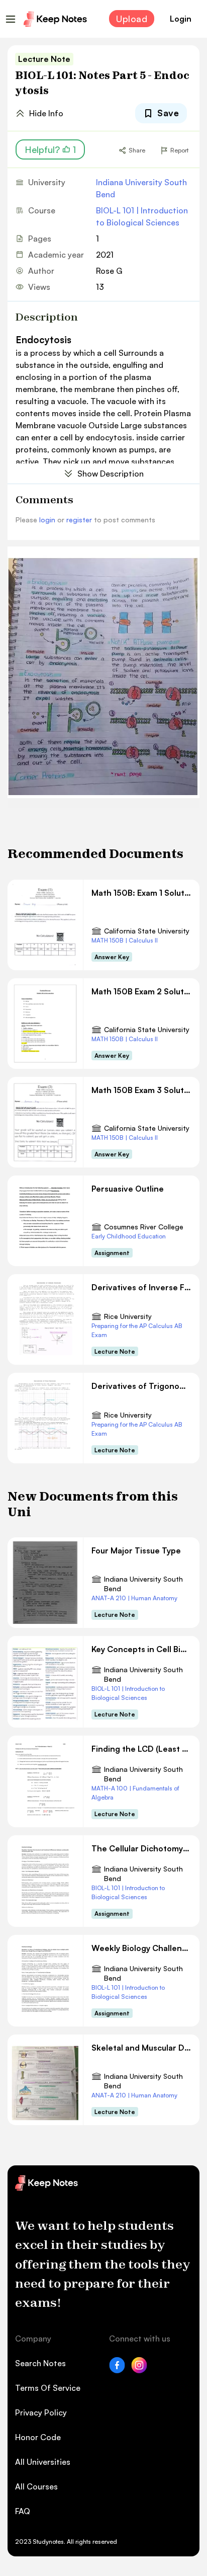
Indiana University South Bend (141, 188)
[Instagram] (139, 2370)
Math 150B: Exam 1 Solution (141, 893)
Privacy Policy (41, 2412)
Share (137, 150)
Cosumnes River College (144, 1227)
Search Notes (40, 2363)
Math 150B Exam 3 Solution (141, 1090)
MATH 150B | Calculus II (125, 940)
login (47, 520)
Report (179, 150)
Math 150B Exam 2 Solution (141, 991)
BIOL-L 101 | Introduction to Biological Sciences (142, 216)
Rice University (128, 1316)
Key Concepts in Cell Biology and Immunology (141, 1649)
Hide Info (46, 113)
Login (181, 19)
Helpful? (50, 149)
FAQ (23, 2511)
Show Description (111, 474)
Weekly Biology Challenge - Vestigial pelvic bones (141, 1948)
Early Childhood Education (129, 1236)
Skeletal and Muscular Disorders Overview (141, 2048)
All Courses (36, 2486)
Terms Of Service (48, 2388)
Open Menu (11, 19)
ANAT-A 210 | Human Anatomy (134, 1598)
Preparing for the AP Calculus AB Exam (137, 1330)
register (79, 520)
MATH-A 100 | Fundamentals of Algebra (135, 1793)
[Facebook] (117, 2370)
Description (47, 317)
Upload (132, 19)
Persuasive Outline (128, 1189)
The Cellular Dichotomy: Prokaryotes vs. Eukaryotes (141, 1848)
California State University (147, 931)
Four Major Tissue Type (136, 1550)
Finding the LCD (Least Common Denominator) (141, 1749)
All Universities (43, 2462)
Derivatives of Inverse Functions (141, 1287)
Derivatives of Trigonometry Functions (141, 1386)
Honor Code (38, 2437)
